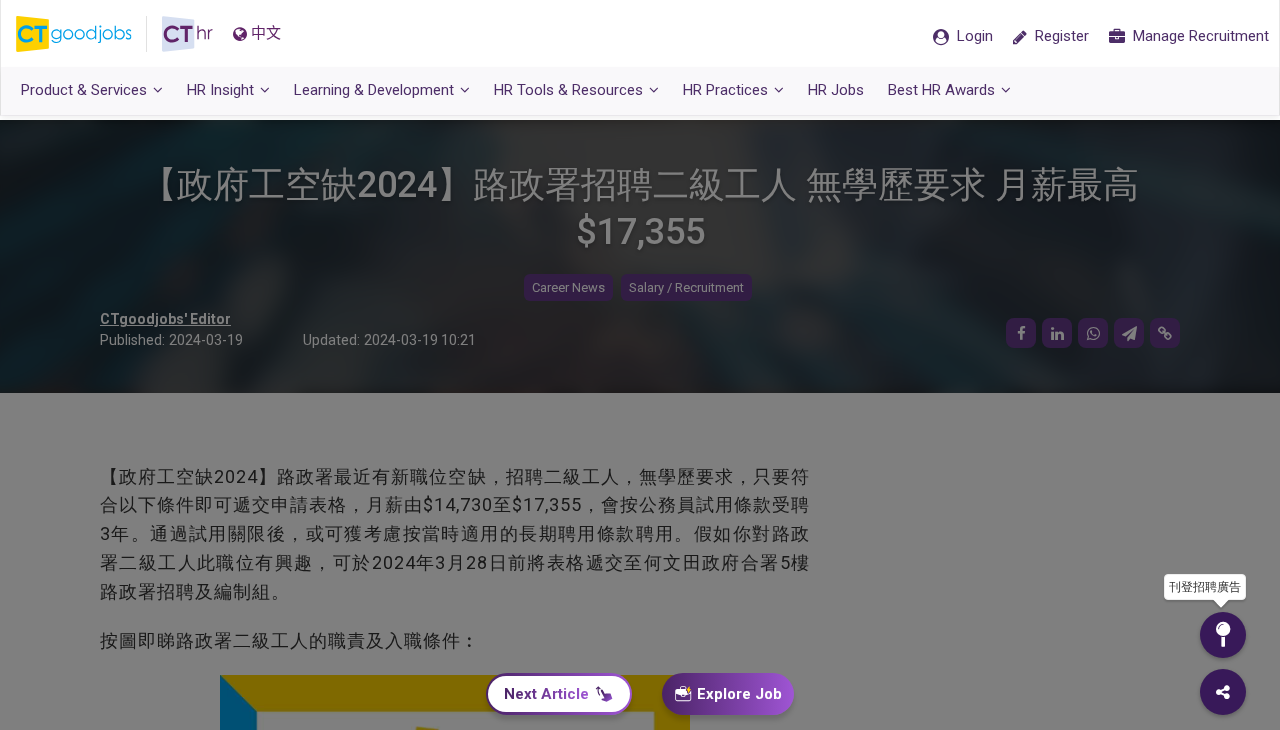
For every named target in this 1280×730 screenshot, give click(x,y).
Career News (568, 287)
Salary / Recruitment (686, 287)
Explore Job (739, 694)
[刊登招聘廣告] (1223, 635)
